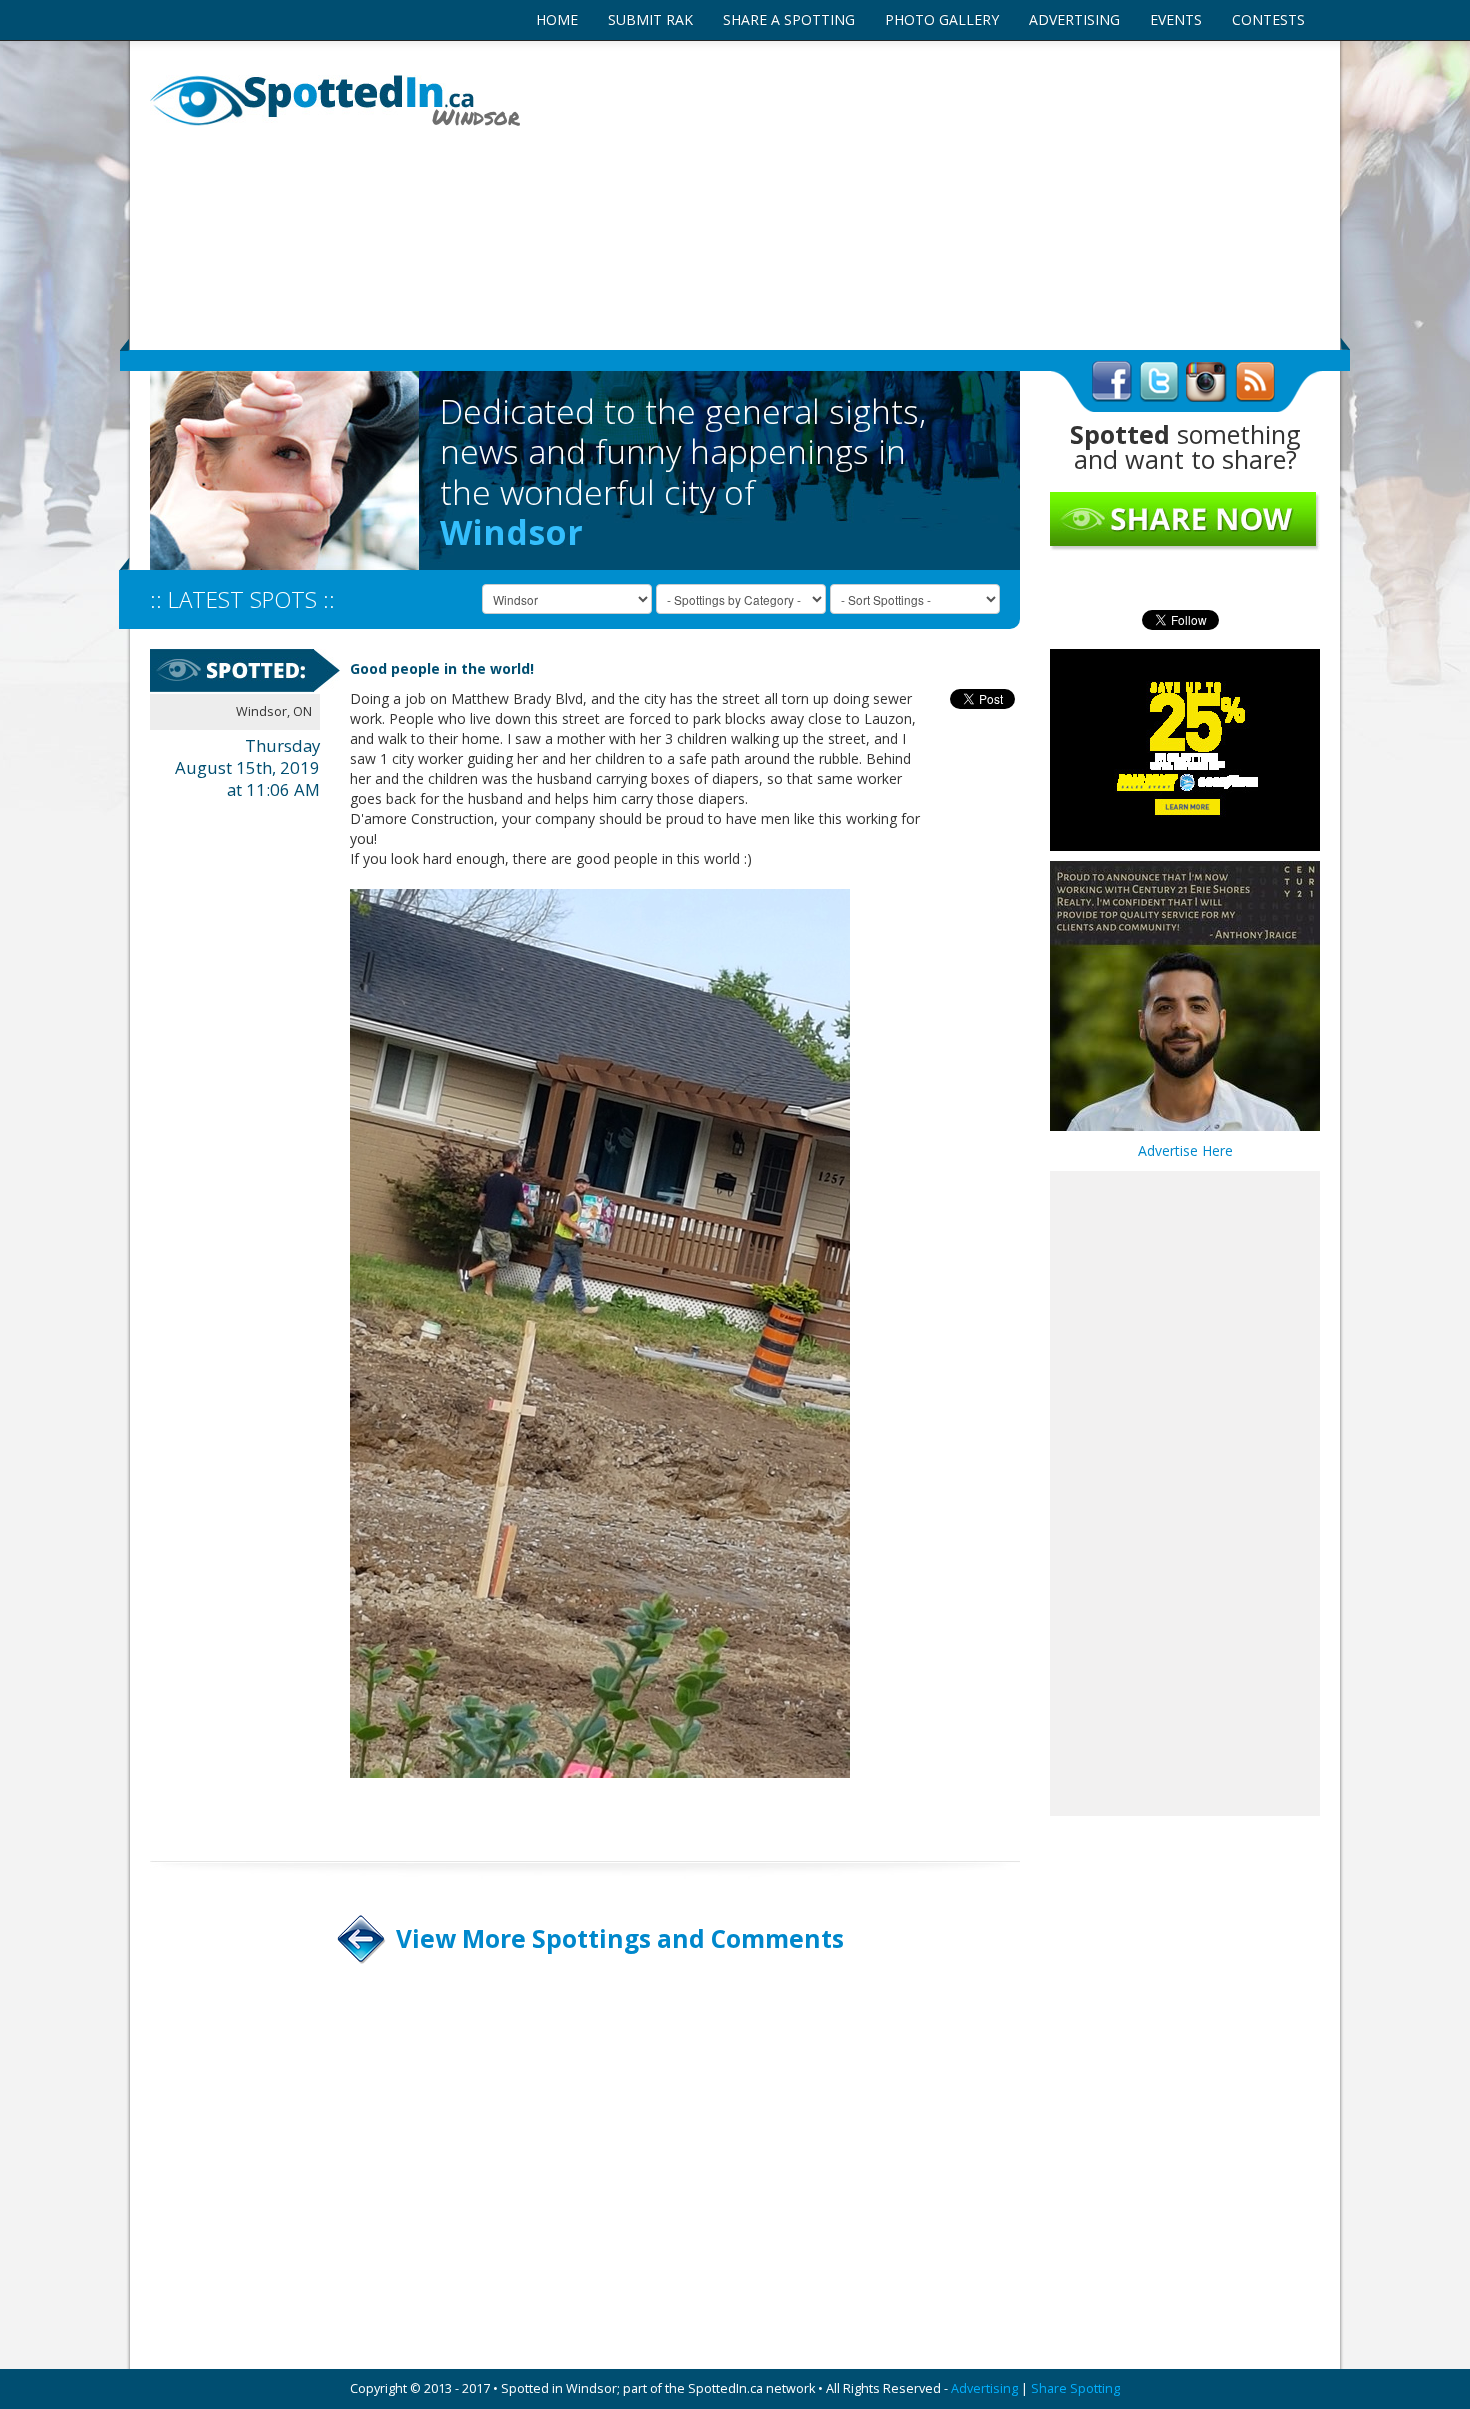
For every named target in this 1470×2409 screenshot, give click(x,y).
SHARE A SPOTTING (789, 19)
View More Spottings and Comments (620, 1938)
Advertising (984, 2388)
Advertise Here (1185, 1150)
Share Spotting (1075, 2388)
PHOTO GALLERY (942, 19)
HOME (557, 19)
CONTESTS (1268, 19)
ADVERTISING (1074, 19)
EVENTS (1176, 19)
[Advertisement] (935, 195)
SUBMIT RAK (650, 19)
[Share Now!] (1185, 520)
